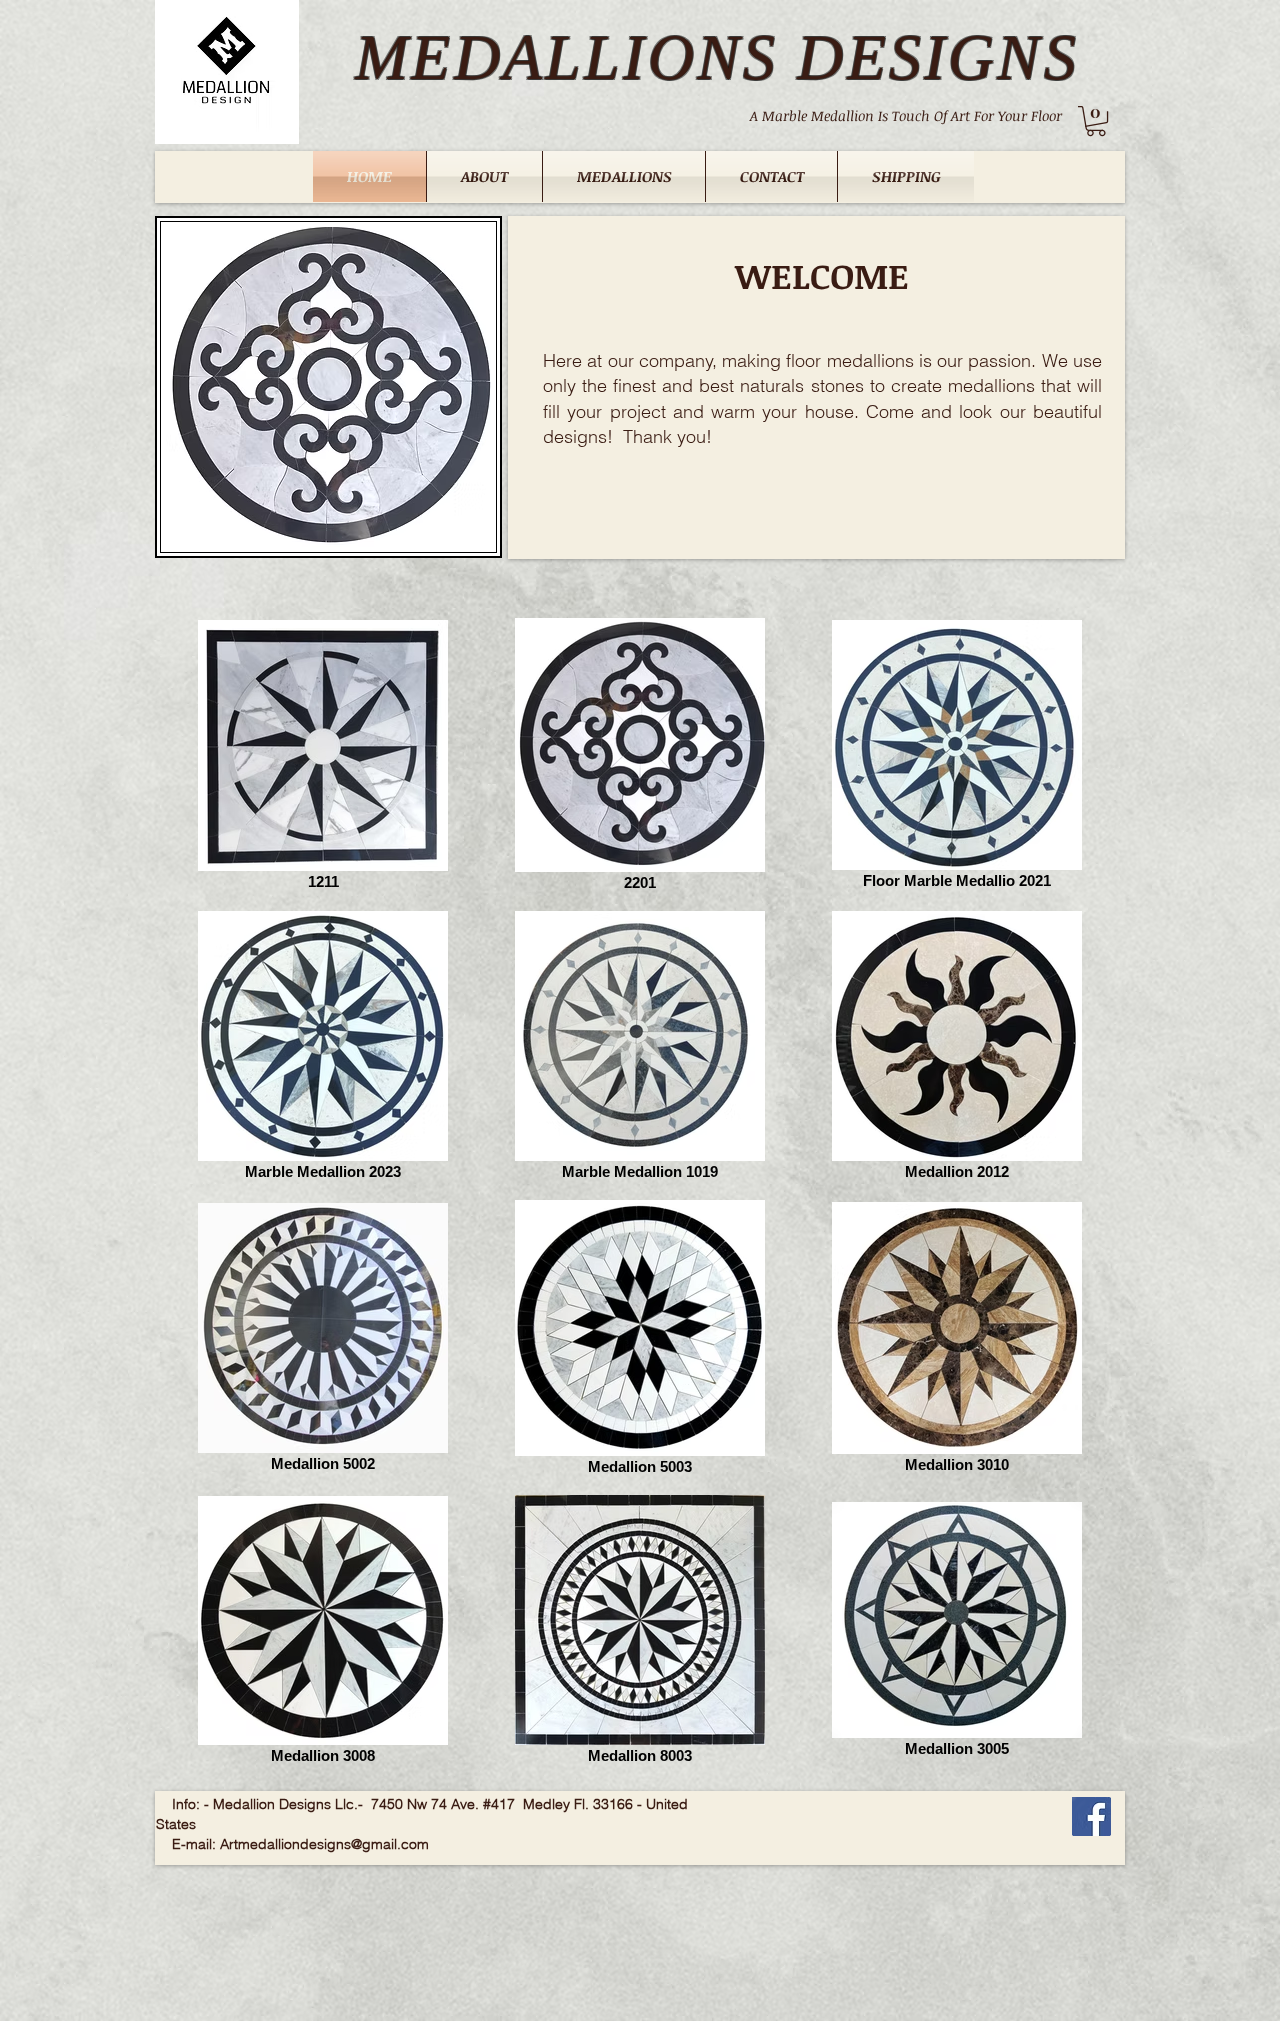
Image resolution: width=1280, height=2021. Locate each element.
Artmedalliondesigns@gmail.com (324, 1844)
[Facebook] (1091, 1816)
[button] (1096, 121)
